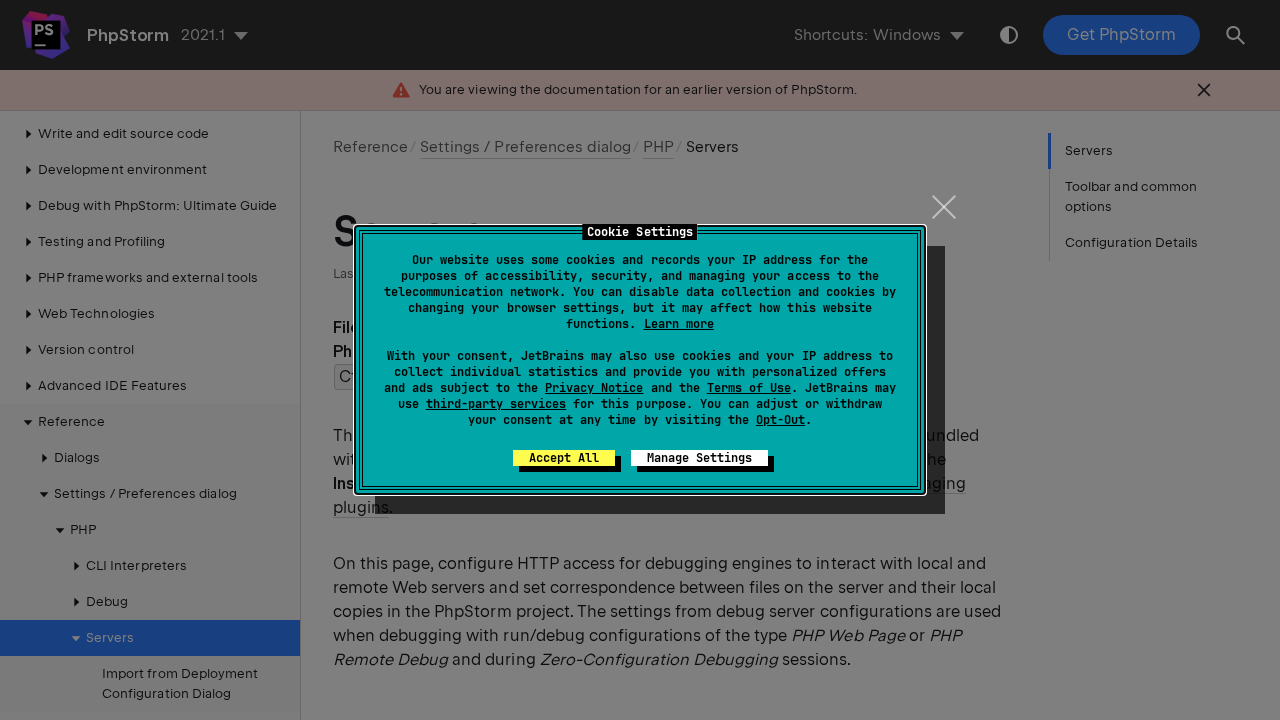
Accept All (564, 458)
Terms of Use (749, 388)
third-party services (496, 404)
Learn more (679, 324)
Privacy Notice (594, 388)
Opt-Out (780, 420)
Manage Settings (699, 458)
